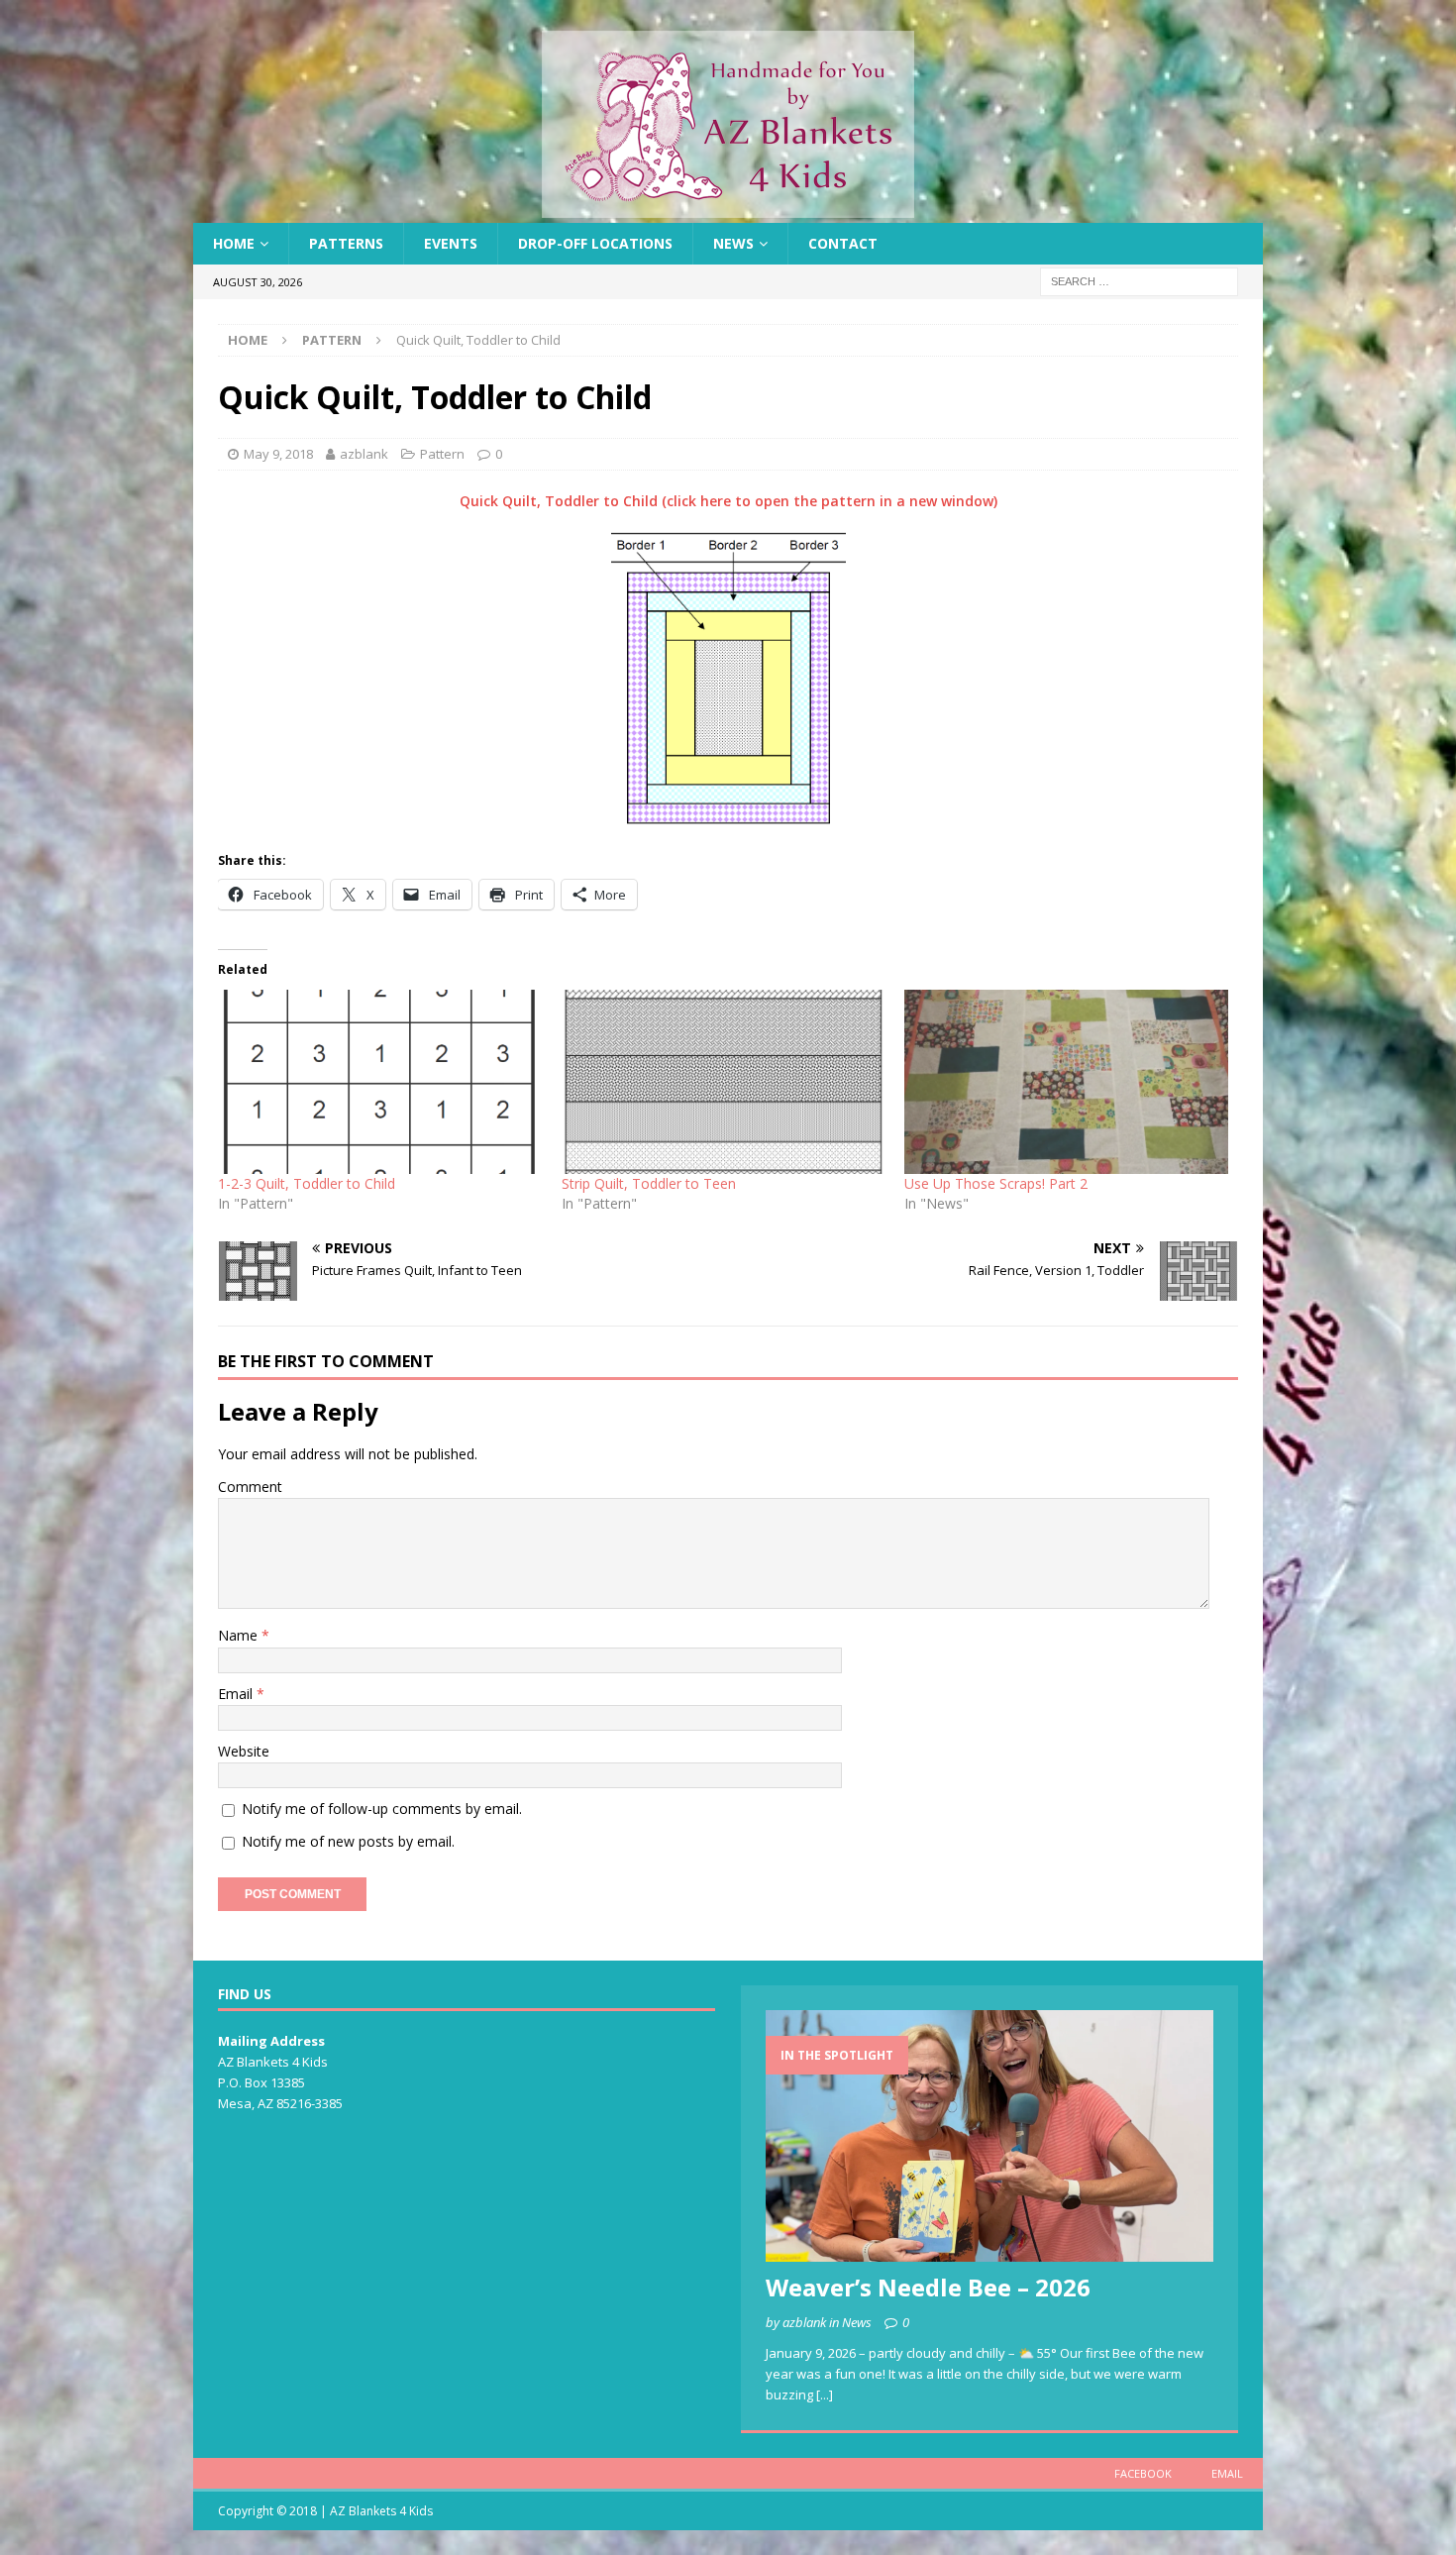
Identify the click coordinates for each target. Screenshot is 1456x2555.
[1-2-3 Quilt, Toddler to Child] (380, 1082)
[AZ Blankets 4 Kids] (728, 212)
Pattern (442, 454)
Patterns (346, 243)
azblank (364, 454)
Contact (843, 243)
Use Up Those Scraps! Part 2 (996, 1183)
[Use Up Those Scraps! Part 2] (1066, 1082)
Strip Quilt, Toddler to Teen (649, 1183)
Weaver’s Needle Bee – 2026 (928, 2287)
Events (451, 243)
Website (244, 1751)
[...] (825, 2395)
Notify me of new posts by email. (348, 1841)
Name (240, 1635)
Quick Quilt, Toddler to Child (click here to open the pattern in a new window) (728, 501)
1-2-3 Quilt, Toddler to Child (307, 1183)
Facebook (1143, 2473)
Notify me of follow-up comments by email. (382, 1809)
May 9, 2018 (278, 454)
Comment (250, 1487)
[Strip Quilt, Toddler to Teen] (724, 1082)
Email (237, 1694)
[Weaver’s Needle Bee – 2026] (989, 2136)
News (733, 243)
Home (234, 243)
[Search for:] (1139, 281)
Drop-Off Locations (595, 243)
